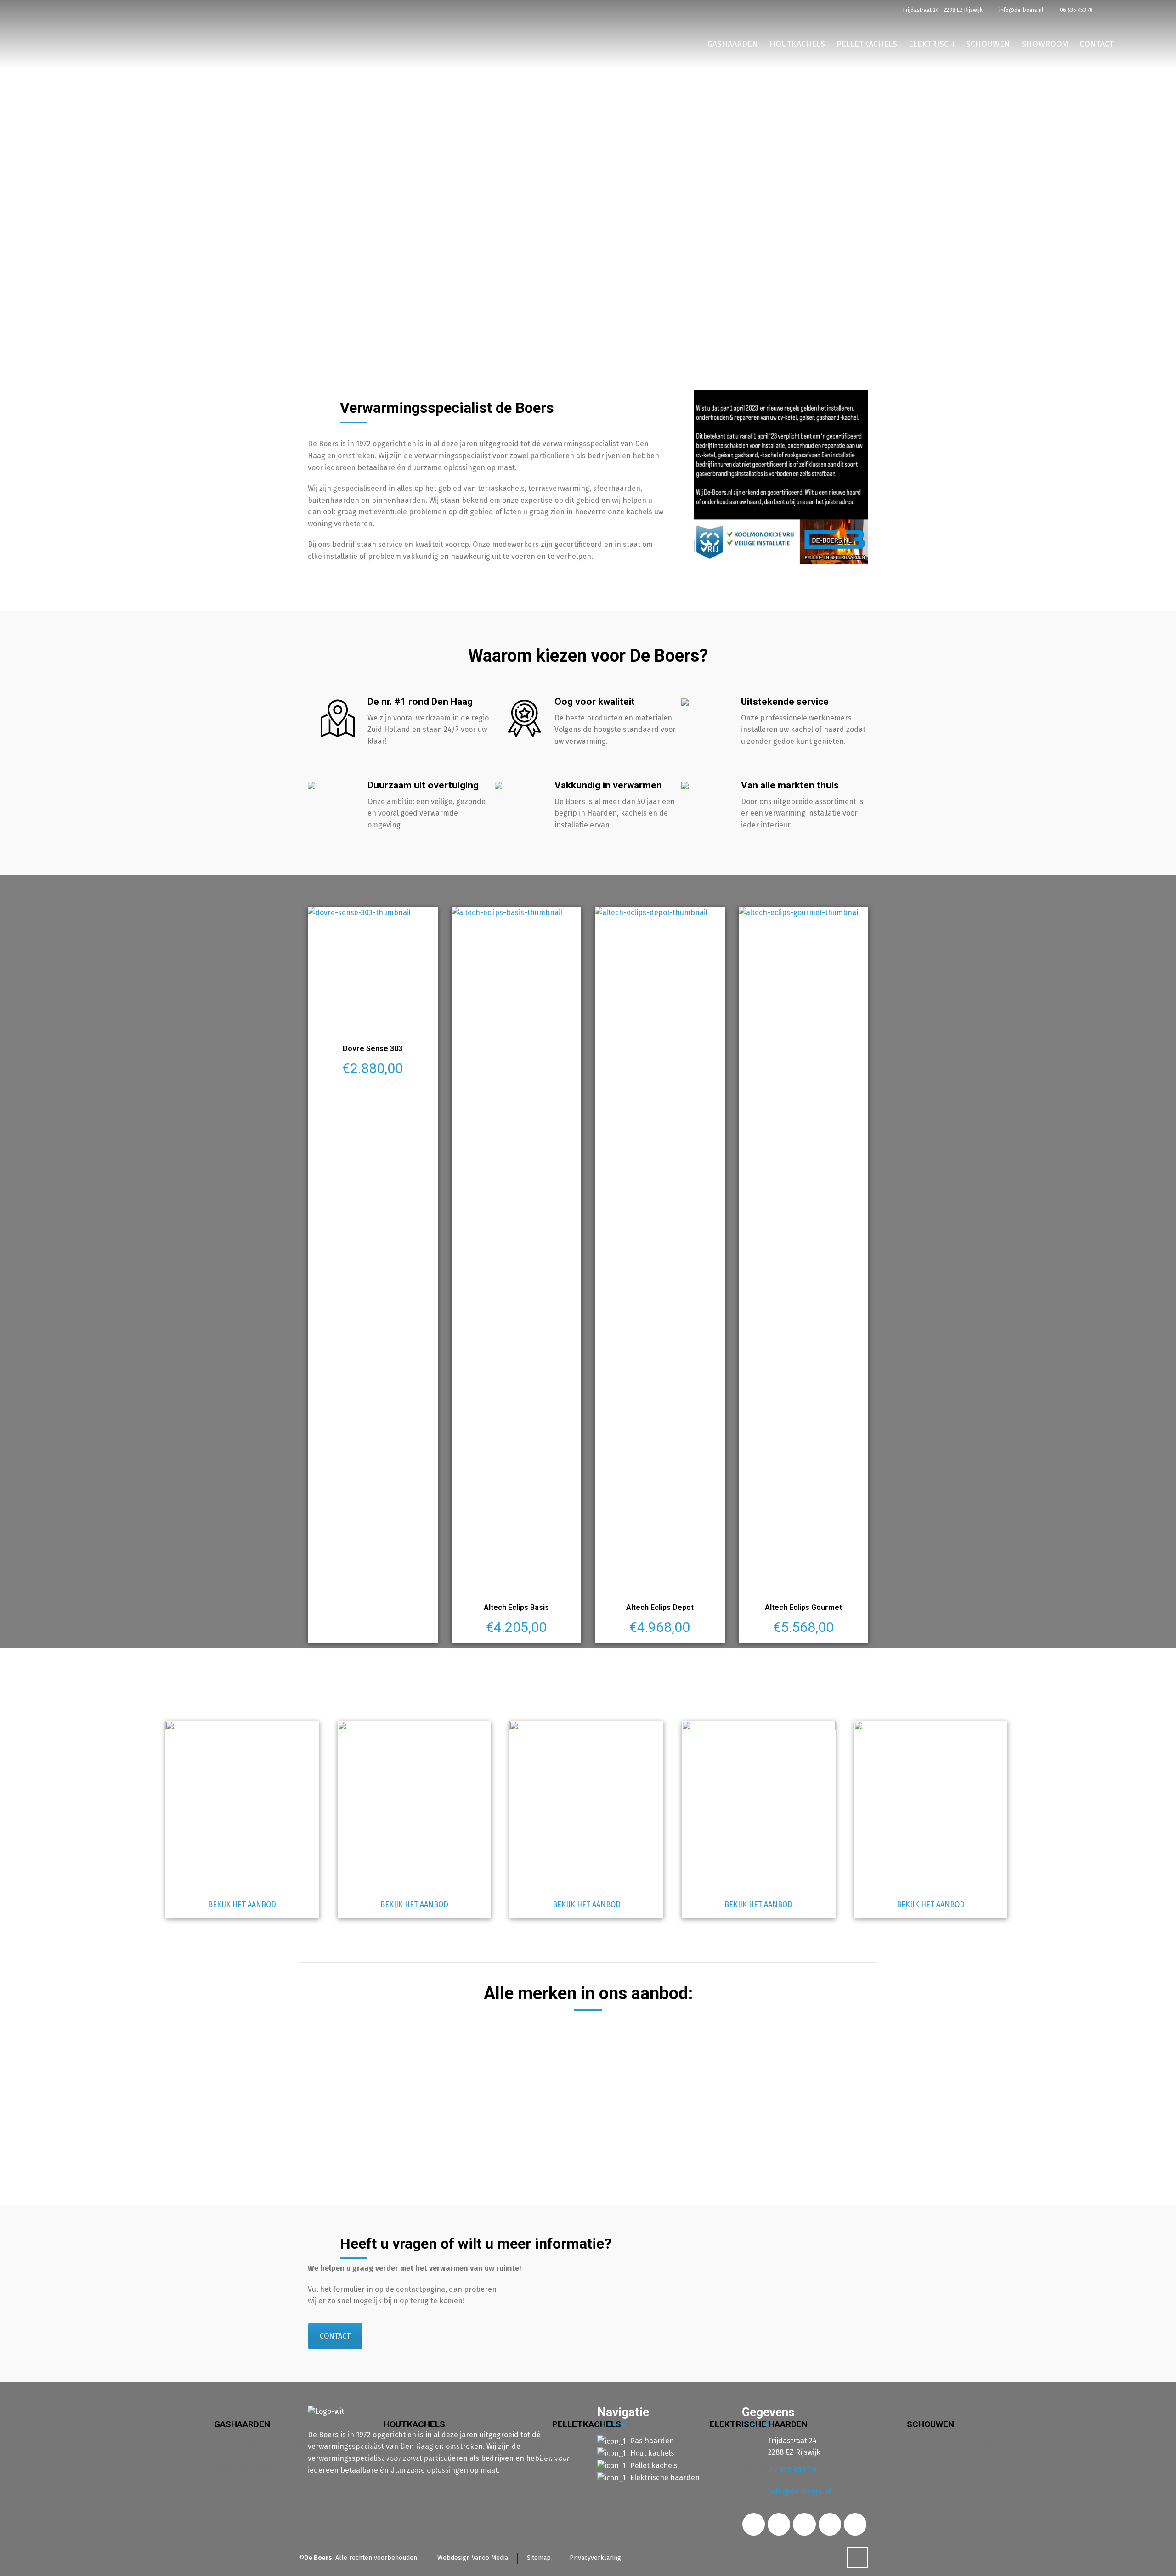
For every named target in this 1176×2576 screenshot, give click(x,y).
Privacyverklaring (595, 2558)
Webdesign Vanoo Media (473, 2558)
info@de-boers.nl (1021, 10)
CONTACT (335, 2336)
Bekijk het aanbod (242, 1904)
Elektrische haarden (665, 2478)
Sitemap (539, 2558)
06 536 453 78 (1076, 10)
